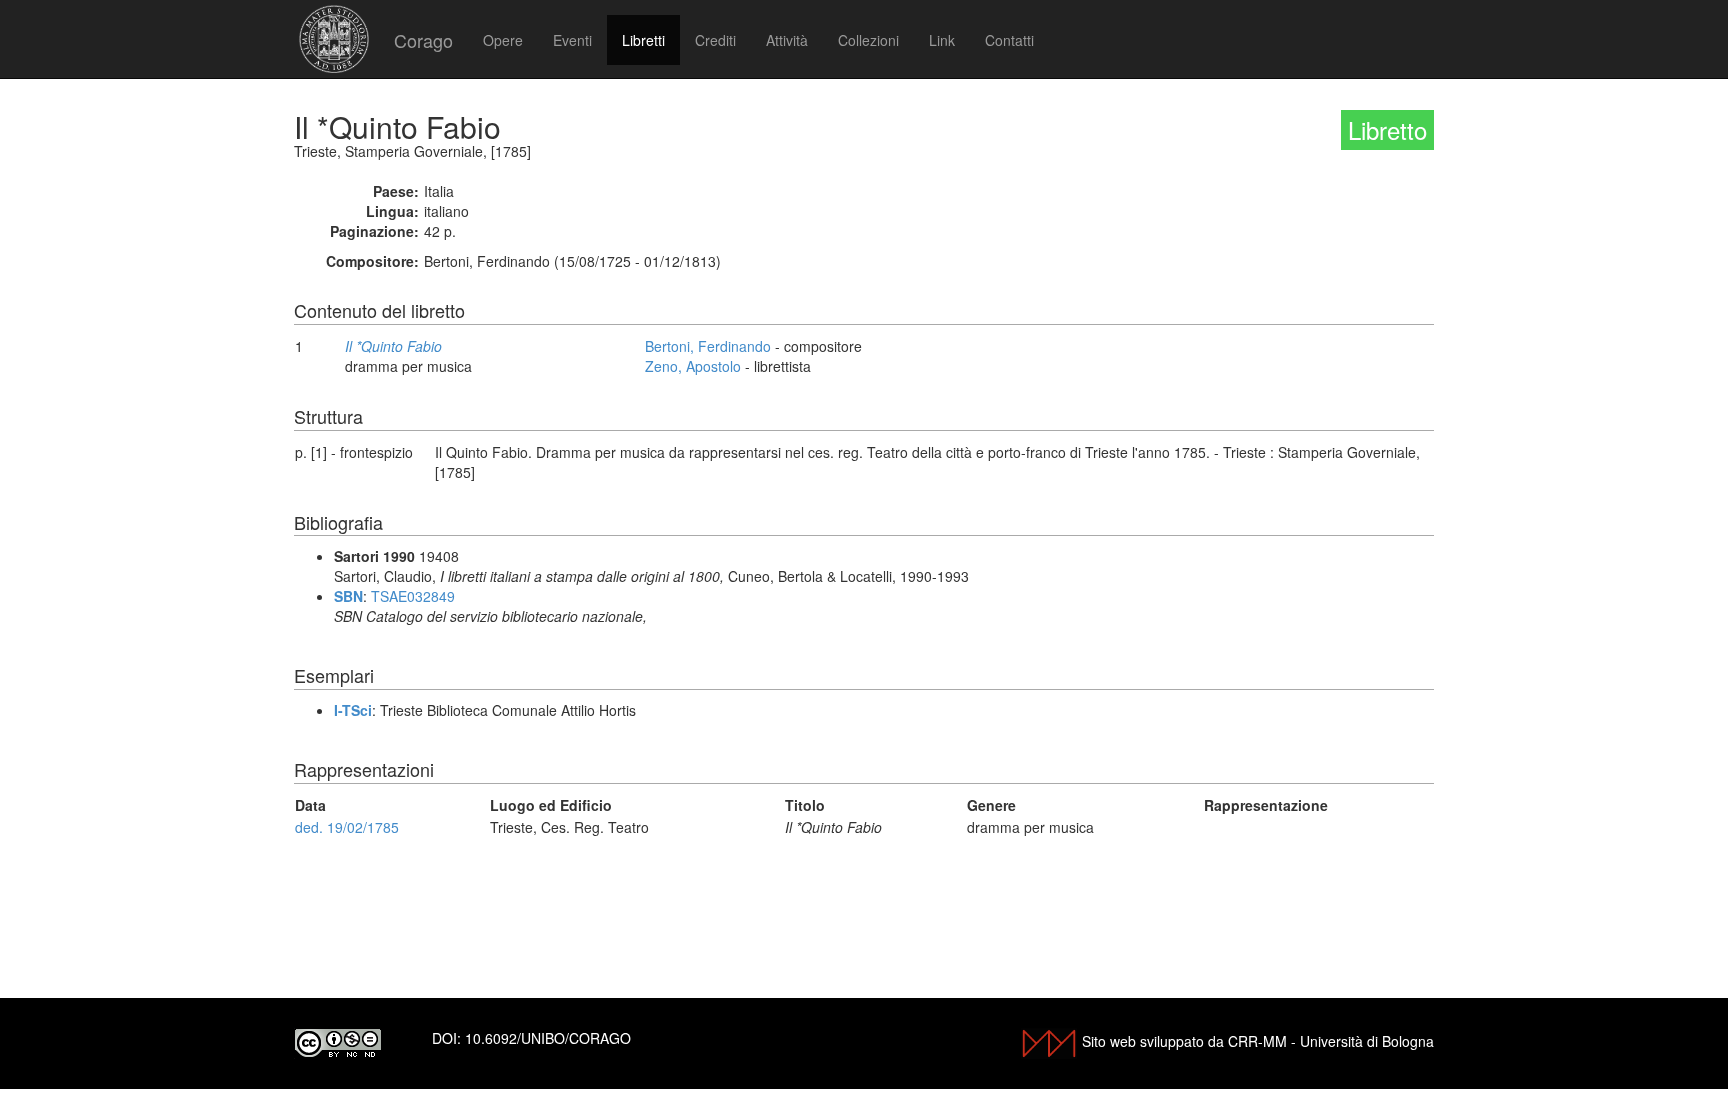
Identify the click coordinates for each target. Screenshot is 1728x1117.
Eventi (572, 40)
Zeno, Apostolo (693, 366)
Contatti (1009, 40)
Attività (787, 40)
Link (942, 40)
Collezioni (868, 40)
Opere (503, 40)
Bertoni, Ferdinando (708, 346)
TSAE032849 (413, 596)
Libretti (643, 40)
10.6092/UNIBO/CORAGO (548, 1038)
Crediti (715, 40)
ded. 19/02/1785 (347, 827)
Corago (423, 40)
